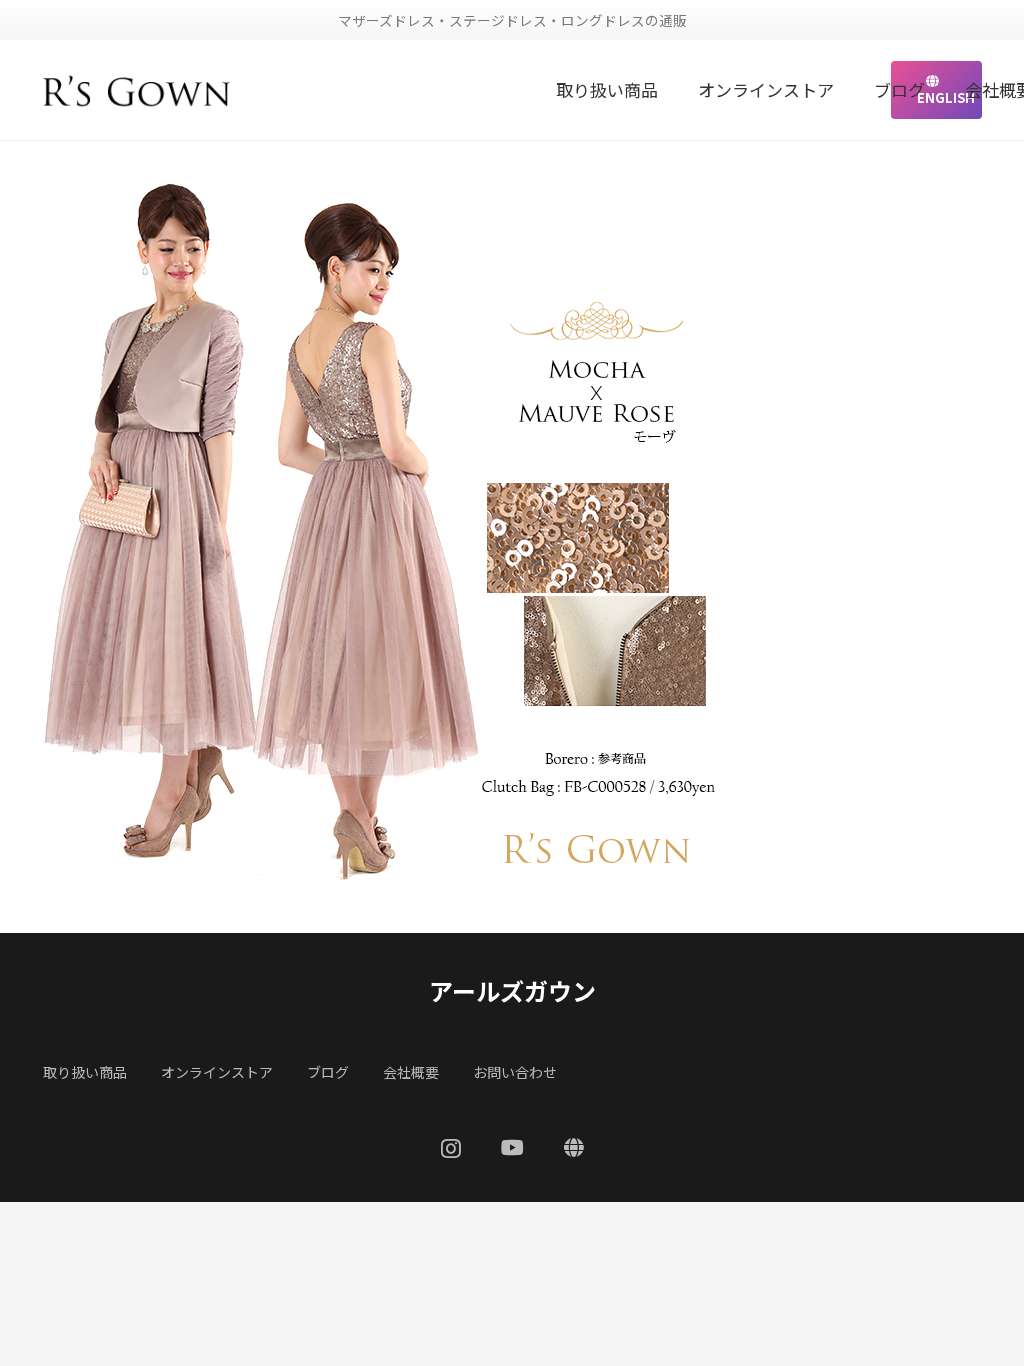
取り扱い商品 (85, 1072)
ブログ (328, 1072)
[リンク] (137, 90)
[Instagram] (451, 1149)
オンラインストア (217, 1072)
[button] (668, 90)
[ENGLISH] (574, 1148)
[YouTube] (512, 1148)
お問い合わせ (515, 1072)
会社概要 (411, 1072)
